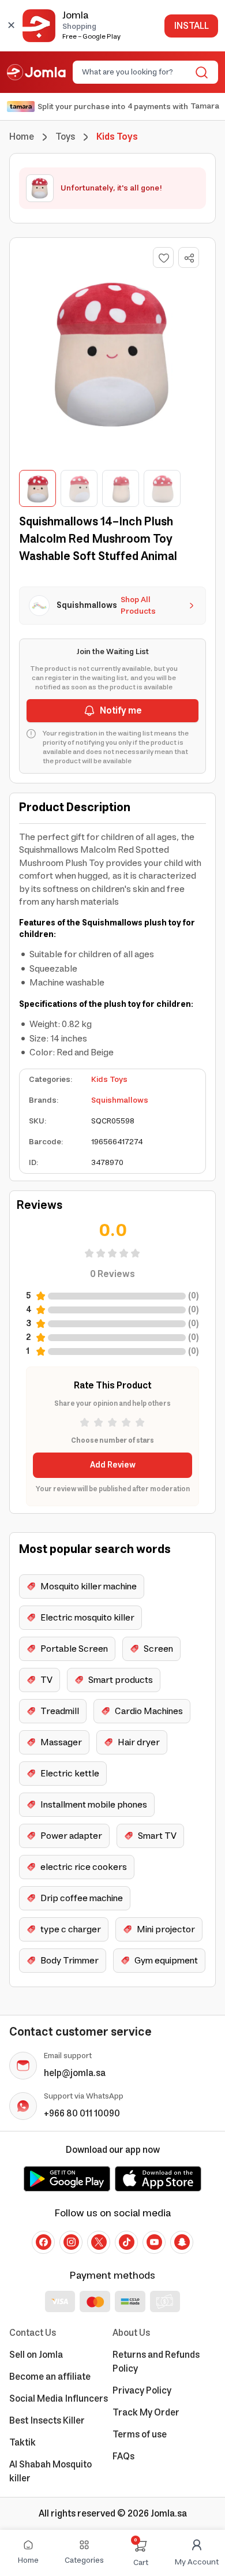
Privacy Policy (142, 2391)
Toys (65, 137)
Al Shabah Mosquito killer (50, 2472)
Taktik (22, 2443)
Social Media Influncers (59, 2399)
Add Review (113, 1465)
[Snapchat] (182, 2242)
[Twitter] (99, 2242)
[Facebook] (43, 2242)
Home (22, 137)
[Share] (189, 258)
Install (191, 26)
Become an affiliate (50, 2377)
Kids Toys (109, 1080)
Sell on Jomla (36, 2355)
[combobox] (136, 72)
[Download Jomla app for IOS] (158, 2179)
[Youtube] (154, 2242)
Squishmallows (120, 1100)
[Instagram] (71, 2242)
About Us (131, 2333)
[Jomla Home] (36, 72)
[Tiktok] (126, 2242)
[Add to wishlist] (163, 257)
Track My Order (146, 2413)
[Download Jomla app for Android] (67, 2179)
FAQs (123, 2456)
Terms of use (140, 2435)
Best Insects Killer (47, 2421)
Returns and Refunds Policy (156, 2362)
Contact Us (33, 2333)
